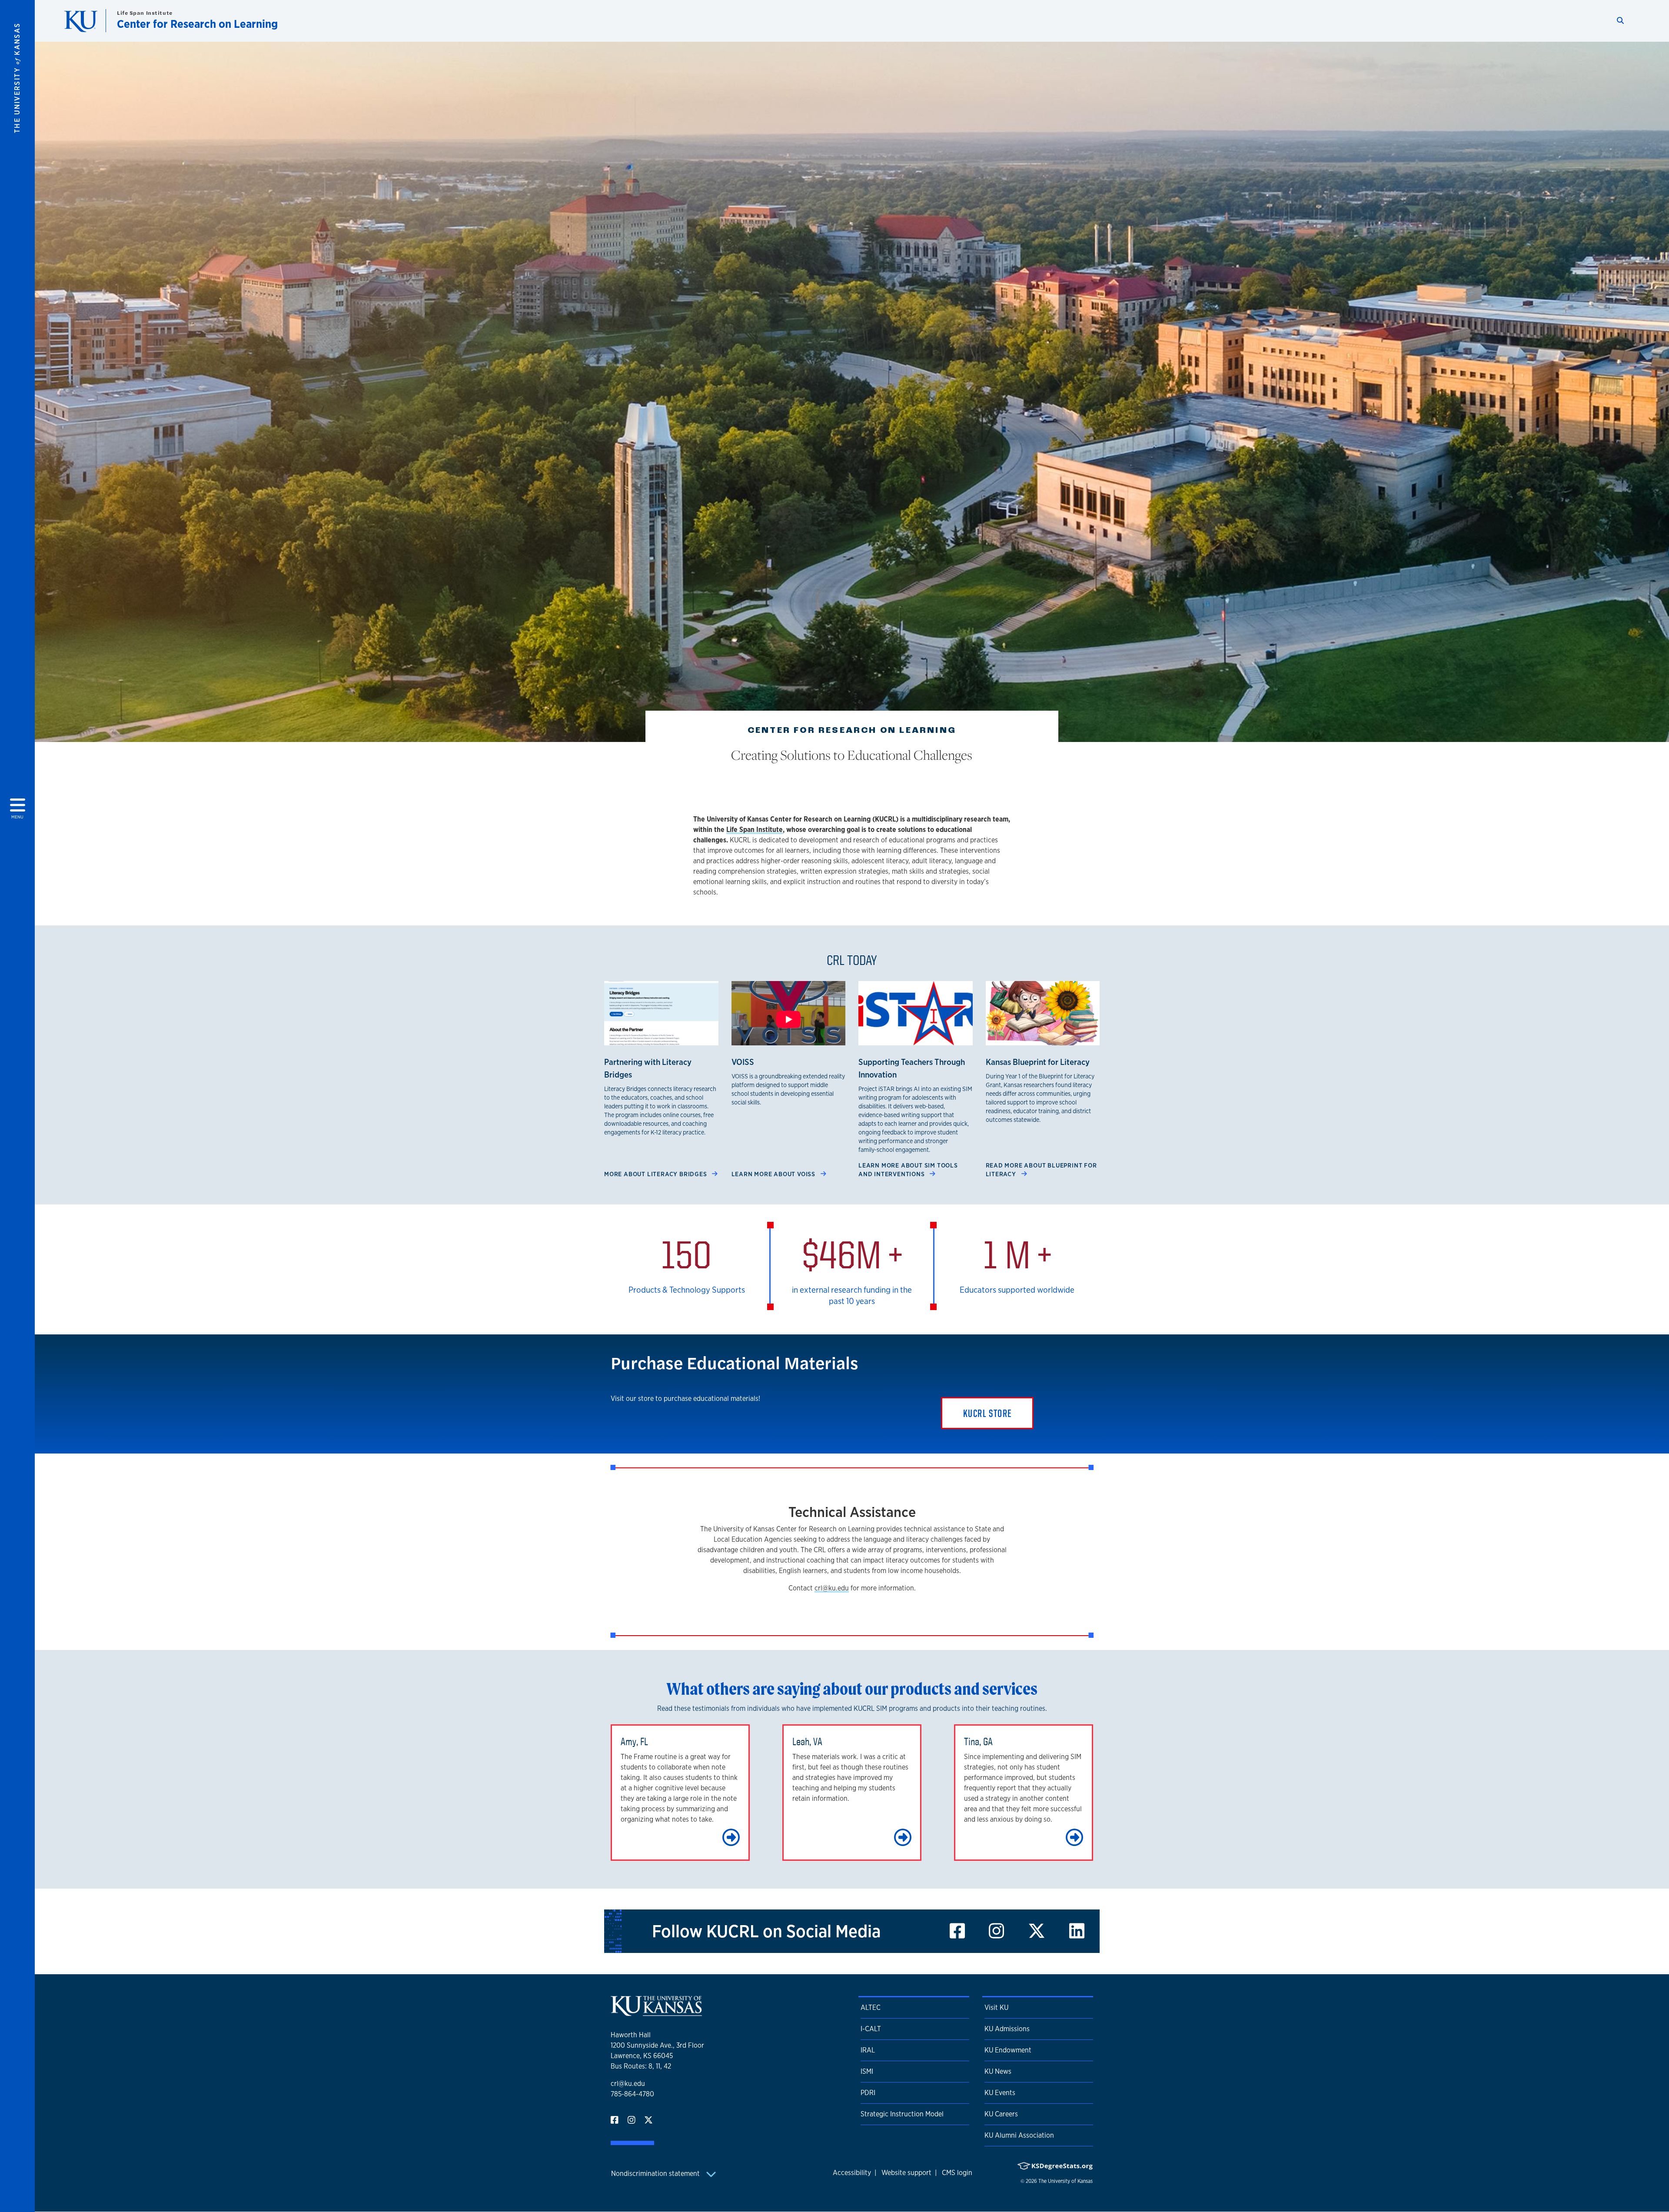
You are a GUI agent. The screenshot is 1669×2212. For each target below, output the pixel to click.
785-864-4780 (632, 2094)
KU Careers (1001, 2114)
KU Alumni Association (1019, 2135)
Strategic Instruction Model (902, 2114)
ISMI (867, 2071)
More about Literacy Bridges (656, 1174)
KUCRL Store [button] (987, 1413)
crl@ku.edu (832, 1588)
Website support (906, 2173)
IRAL (868, 2050)
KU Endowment (1008, 2050)
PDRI (868, 2093)
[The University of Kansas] (656, 2012)
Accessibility (852, 2173)
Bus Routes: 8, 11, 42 (641, 2066)
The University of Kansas (1066, 2181)
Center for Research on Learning (197, 24)
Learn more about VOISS (774, 1174)
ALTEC (871, 2007)
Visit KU (996, 2007)
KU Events (1000, 2093)
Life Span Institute (145, 13)
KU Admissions (1007, 2029)
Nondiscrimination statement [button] (656, 2174)
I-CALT (871, 2029)
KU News (998, 2071)
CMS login (957, 2173)
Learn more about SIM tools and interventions (908, 1169)
